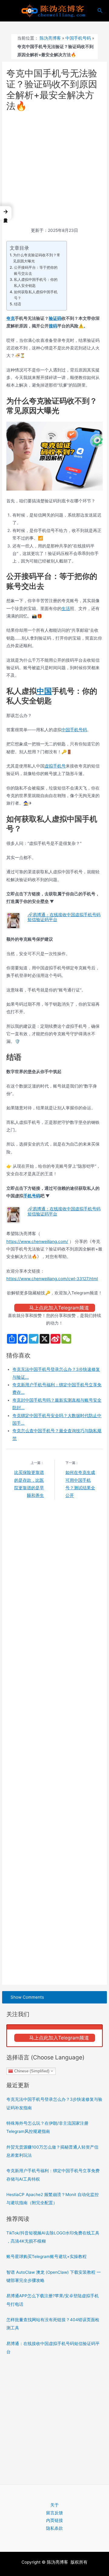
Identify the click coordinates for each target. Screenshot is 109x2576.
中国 (44, 691)
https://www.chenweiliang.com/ (37, 1241)
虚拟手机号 (55, 766)
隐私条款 (54, 2528)
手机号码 (32, 1196)
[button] (6, 213)
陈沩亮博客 (50, 38)
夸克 (11, 318)
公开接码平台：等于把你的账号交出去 (36, 270)
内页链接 (54, 2520)
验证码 (55, 318)
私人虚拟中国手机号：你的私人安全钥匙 (36, 282)
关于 (54, 2505)
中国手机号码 (78, 38)
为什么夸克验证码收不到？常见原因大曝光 (37, 258)
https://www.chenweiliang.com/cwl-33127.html (52, 1279)
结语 (17, 304)
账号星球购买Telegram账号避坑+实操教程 (46, 2256)
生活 (66, 608)
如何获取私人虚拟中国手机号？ (36, 295)
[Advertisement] (54, 170)
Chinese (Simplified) (31, 2071)
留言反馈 (54, 2513)
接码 (53, 326)
